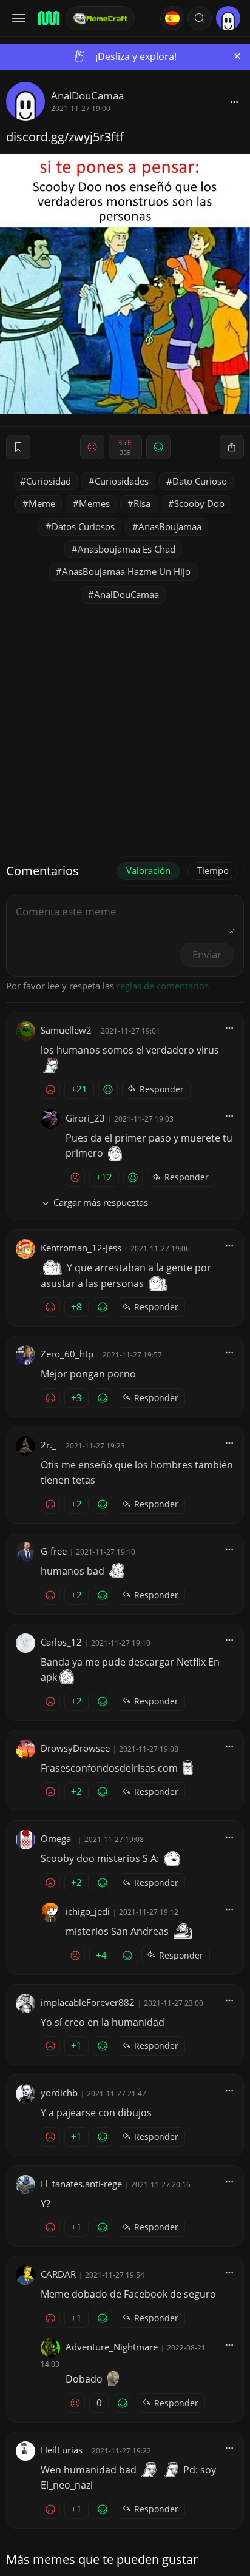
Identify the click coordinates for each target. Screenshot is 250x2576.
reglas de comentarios (163, 986)
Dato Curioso (200, 481)
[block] (234, 101)
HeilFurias (62, 2450)
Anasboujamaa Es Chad (127, 549)
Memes (94, 503)
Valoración (148, 870)
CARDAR (58, 2274)
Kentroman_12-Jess (81, 1248)
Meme (42, 503)
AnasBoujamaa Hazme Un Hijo (126, 571)
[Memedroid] (48, 18)
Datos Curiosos (83, 526)
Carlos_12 (61, 1642)
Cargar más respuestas (101, 1202)
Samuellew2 (66, 1030)
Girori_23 (85, 1118)
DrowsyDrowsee (75, 1748)
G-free (54, 1551)
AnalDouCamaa (87, 96)
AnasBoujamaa (170, 526)
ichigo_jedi (88, 1911)
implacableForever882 (88, 2002)
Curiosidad (49, 481)
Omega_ (58, 1838)
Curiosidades (122, 481)
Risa (142, 503)
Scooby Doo (199, 503)
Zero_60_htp (67, 1354)
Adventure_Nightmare (112, 2347)
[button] (200, 18)
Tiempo (213, 870)
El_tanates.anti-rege (81, 2184)
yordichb (59, 2093)
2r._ (49, 1445)
